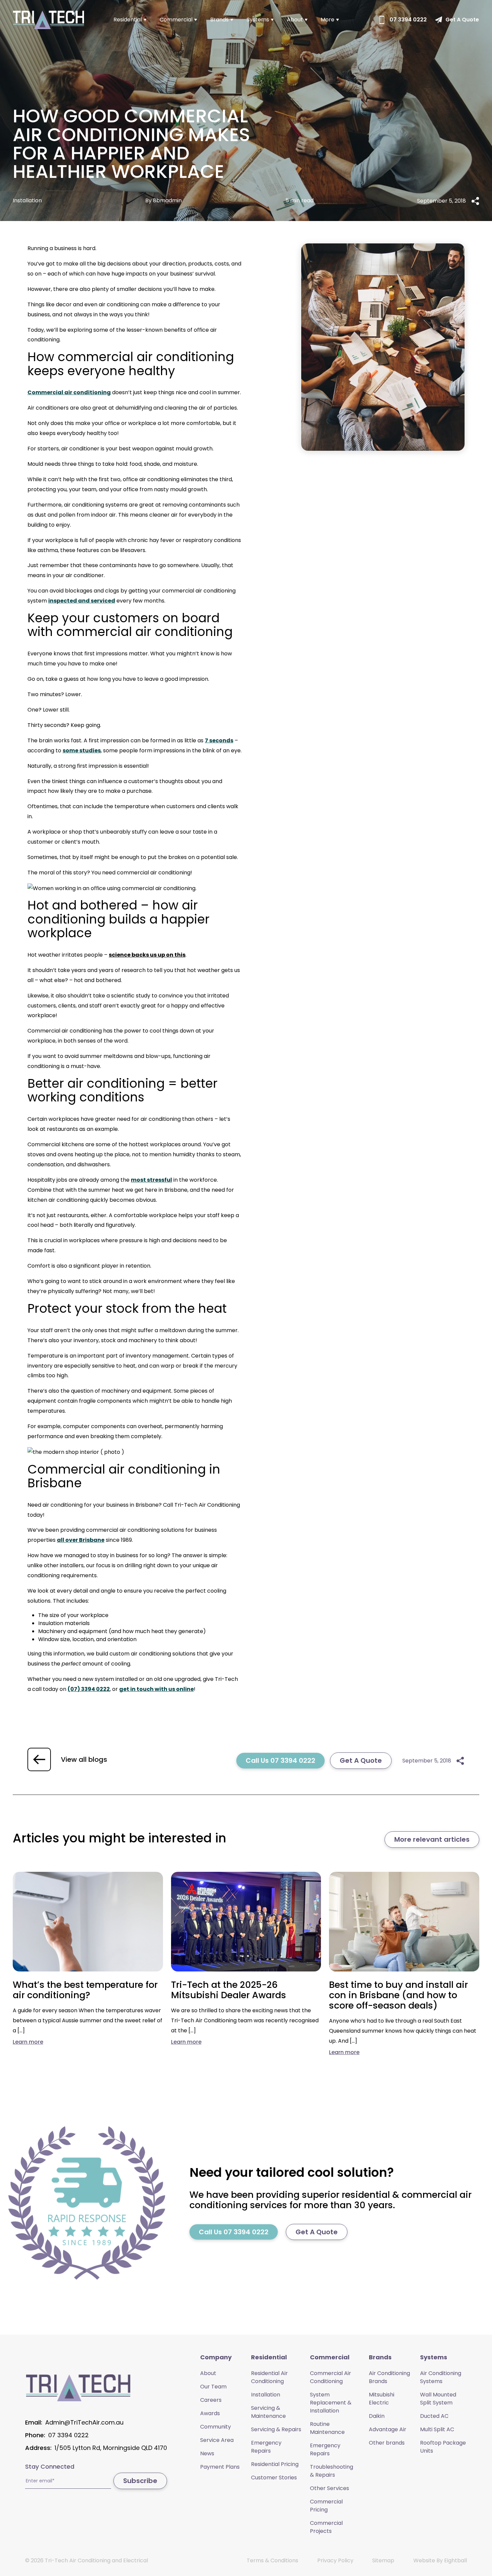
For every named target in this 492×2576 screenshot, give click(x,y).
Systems (258, 20)
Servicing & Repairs (276, 2429)
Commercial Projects (326, 2527)
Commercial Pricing (326, 2506)
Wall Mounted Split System (438, 2399)
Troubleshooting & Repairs (332, 2471)
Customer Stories (274, 2478)
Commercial (176, 20)
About (295, 20)
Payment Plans (220, 2467)
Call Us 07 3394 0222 (280, 1760)
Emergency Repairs (266, 2447)
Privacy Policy (335, 2560)
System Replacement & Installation (331, 2403)
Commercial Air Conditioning (331, 2377)
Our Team (213, 2387)
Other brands (387, 2443)
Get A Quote (361, 1760)
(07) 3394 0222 (89, 1689)
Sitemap (383, 2560)
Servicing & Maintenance (268, 2412)
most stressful (151, 1180)
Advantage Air (388, 2429)
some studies (82, 750)
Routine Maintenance (327, 2428)
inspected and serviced (82, 601)
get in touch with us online (156, 1689)
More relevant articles (432, 1839)
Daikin (377, 2416)
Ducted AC (434, 2416)
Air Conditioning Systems (441, 2377)
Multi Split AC (437, 2429)
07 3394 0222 (68, 2435)
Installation (266, 2395)
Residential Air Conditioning (269, 2377)
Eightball (456, 2560)
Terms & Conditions (272, 2560)
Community (216, 2427)
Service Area (217, 2440)
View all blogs (84, 1759)
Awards (210, 2413)
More (327, 20)
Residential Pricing (275, 2464)
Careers (211, 2400)
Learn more (28, 2042)
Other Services (330, 2488)
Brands (219, 20)
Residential (128, 20)
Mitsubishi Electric (382, 2399)
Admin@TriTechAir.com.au (84, 2422)
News (207, 2453)
